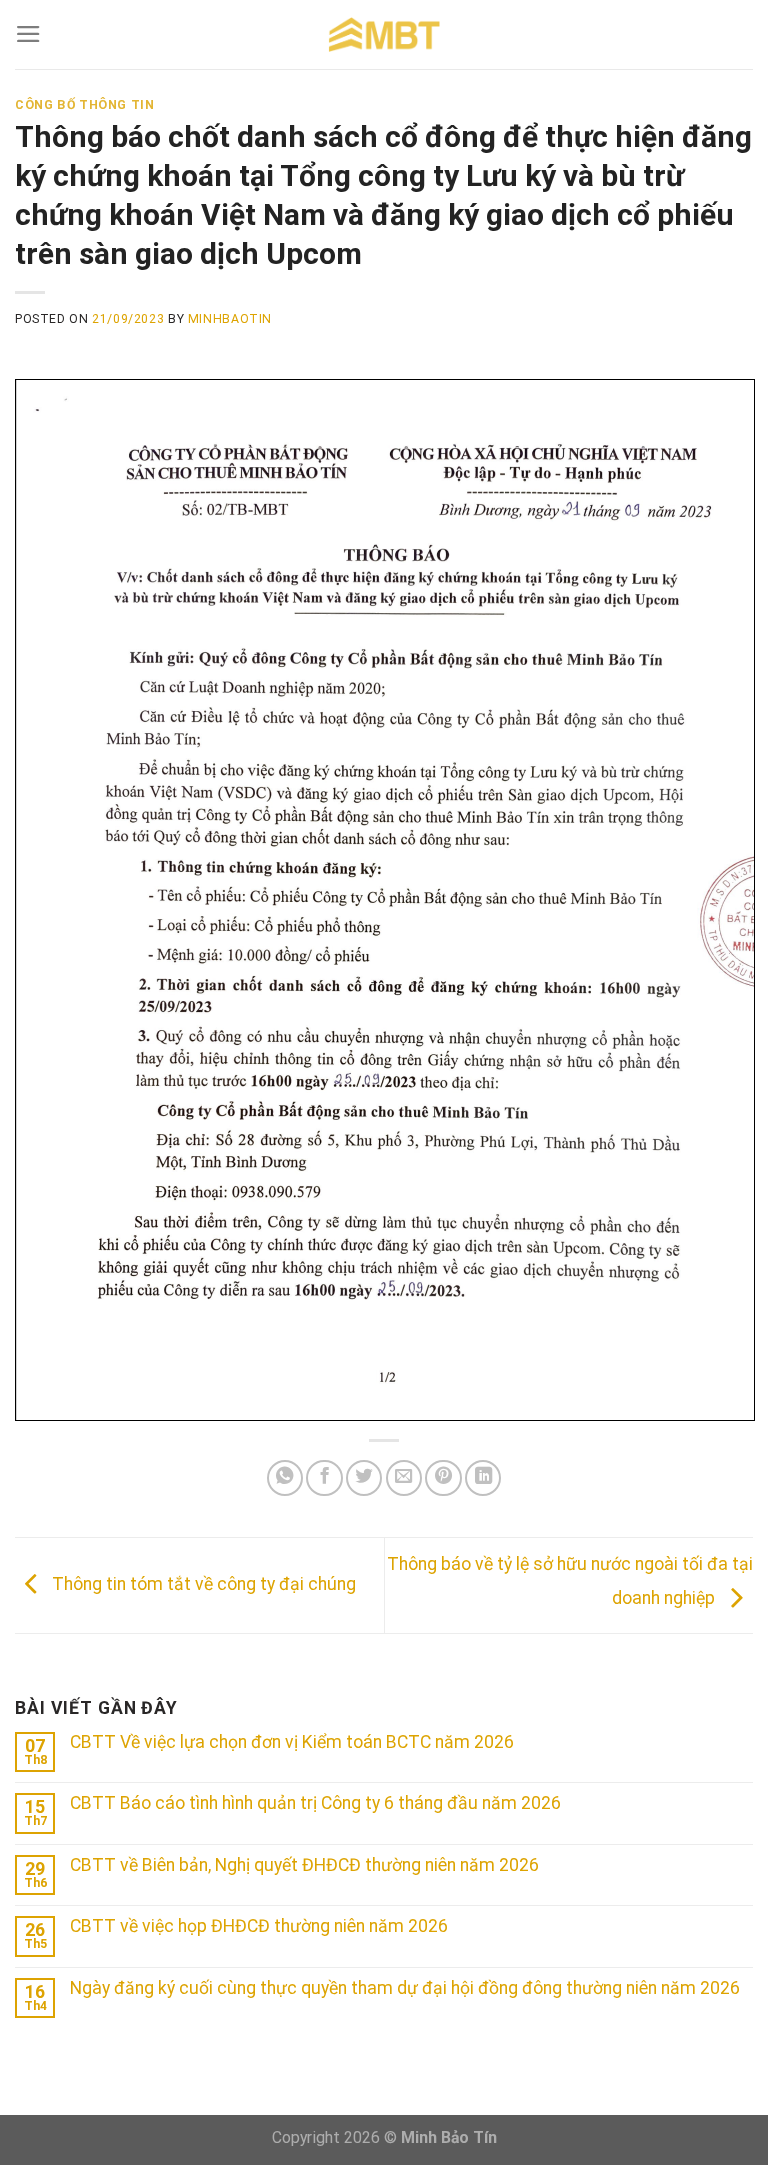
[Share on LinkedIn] (483, 1478)
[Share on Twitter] (364, 1478)
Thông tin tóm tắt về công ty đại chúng (202, 1584)
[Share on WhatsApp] (285, 1478)
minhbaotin (230, 319)
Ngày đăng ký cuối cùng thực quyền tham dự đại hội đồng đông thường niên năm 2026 (405, 1988)
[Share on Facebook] (324, 1478)
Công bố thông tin (84, 105)
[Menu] (28, 34)
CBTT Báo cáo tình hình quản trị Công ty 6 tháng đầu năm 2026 (315, 1803)
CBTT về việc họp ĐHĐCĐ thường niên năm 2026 (259, 1926)
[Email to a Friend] (404, 1478)
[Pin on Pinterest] (443, 1478)
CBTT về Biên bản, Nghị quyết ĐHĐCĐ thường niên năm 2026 (304, 1865)
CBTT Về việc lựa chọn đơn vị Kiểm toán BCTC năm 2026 (292, 1742)
